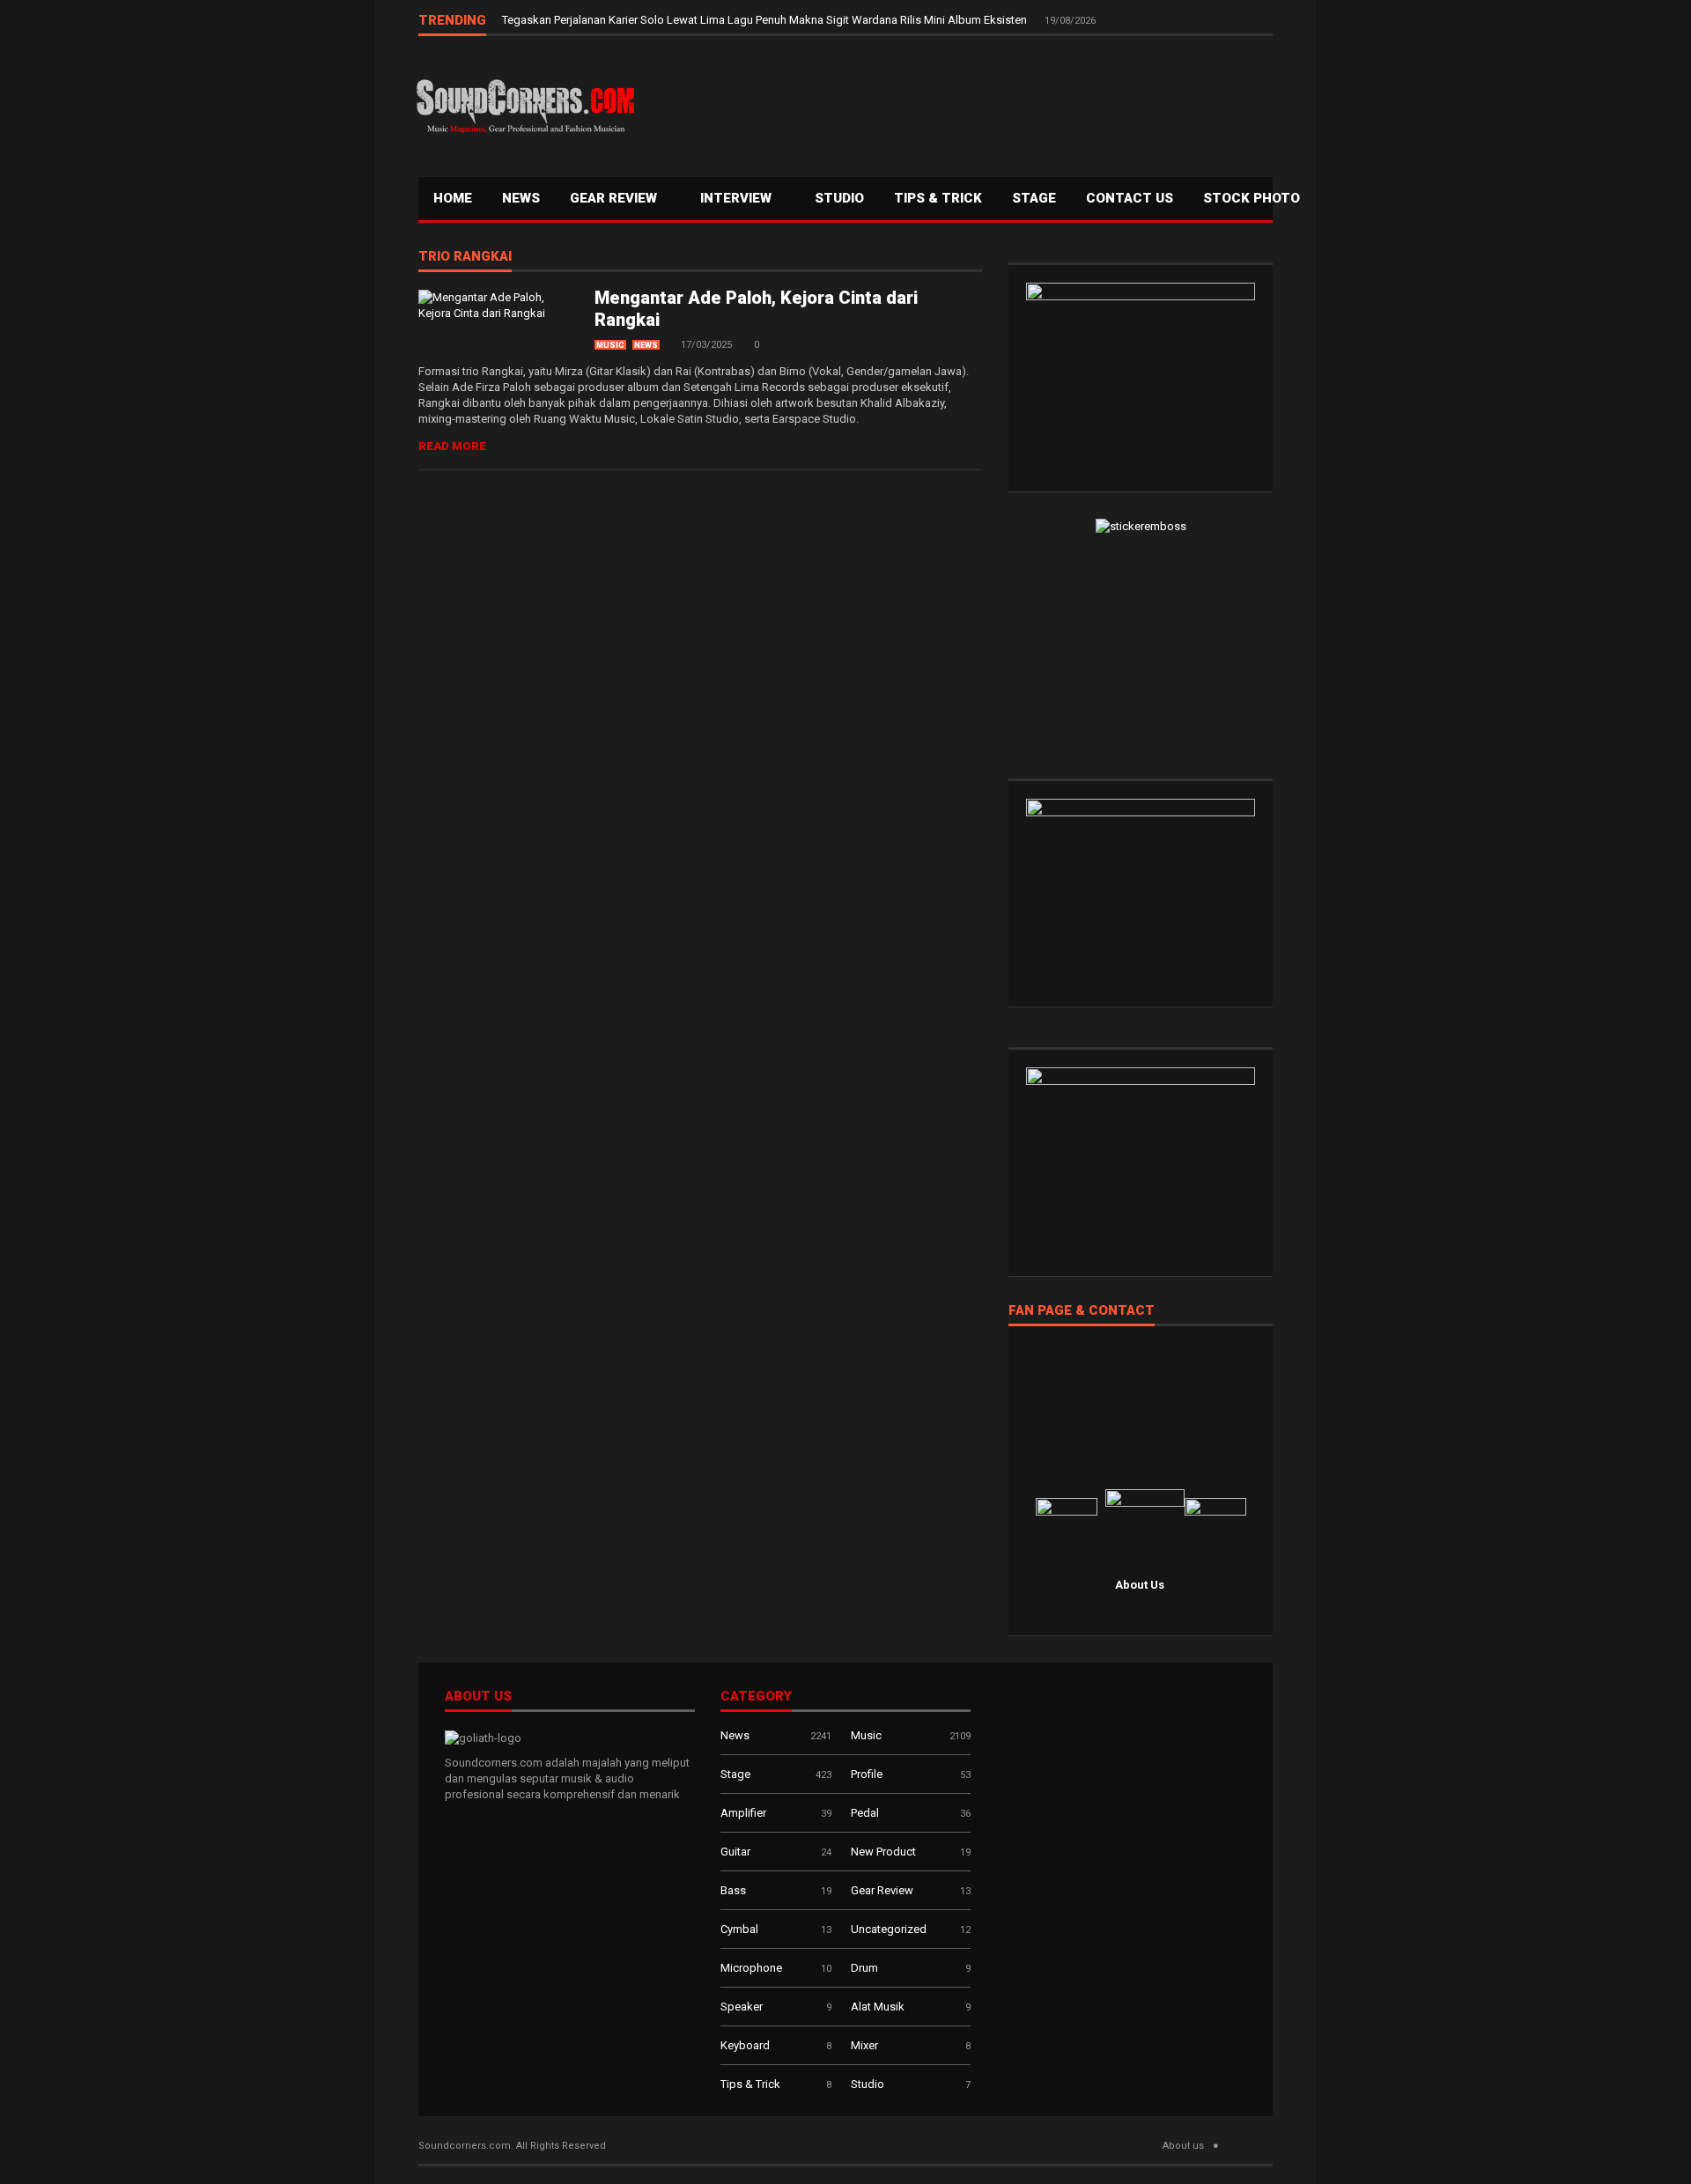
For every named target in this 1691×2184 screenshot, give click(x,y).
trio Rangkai (465, 257)
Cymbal (739, 1929)
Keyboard (745, 2045)
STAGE (1034, 198)
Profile (867, 1774)
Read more (452, 446)
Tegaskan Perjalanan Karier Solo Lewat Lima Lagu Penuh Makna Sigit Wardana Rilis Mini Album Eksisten (766, 20)
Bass (733, 1890)
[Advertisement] (956, 102)
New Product (883, 1852)
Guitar (735, 1852)
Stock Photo (1252, 198)
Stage (735, 1774)
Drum (864, 1968)
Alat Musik (878, 2007)
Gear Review (615, 198)
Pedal (865, 1813)
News (521, 198)
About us (1183, 2146)
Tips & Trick (938, 198)
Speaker (742, 2007)
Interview (738, 198)
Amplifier (743, 1813)
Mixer (864, 2045)
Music (610, 345)
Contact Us (1130, 198)
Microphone (751, 1968)
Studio (839, 198)
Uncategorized (889, 1929)
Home (453, 198)
